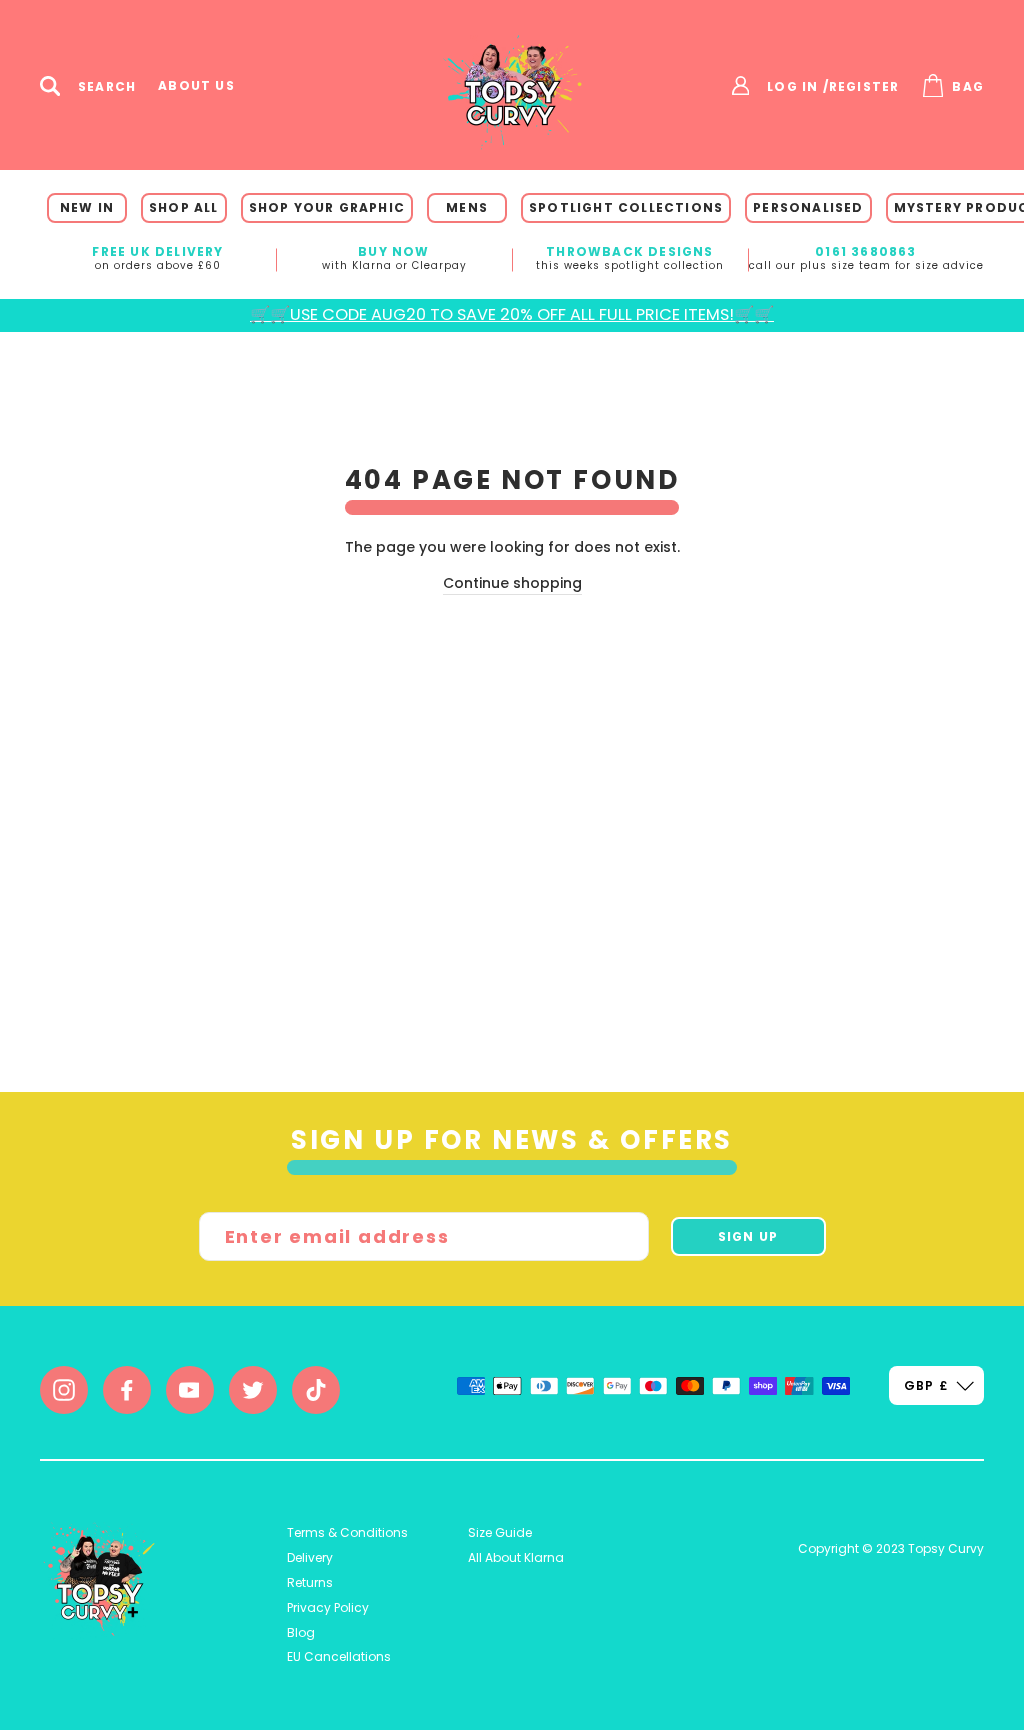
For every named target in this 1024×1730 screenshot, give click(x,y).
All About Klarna (516, 1557)
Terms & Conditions (347, 1532)
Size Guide (500, 1532)
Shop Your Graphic (327, 207)
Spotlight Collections (626, 207)
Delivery (310, 1557)
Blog (301, 1632)
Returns (310, 1582)
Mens (467, 207)
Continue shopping (512, 583)
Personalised (808, 207)
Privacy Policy (328, 1607)
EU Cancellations (339, 1656)
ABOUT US (196, 86)
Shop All (184, 207)
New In (87, 207)
